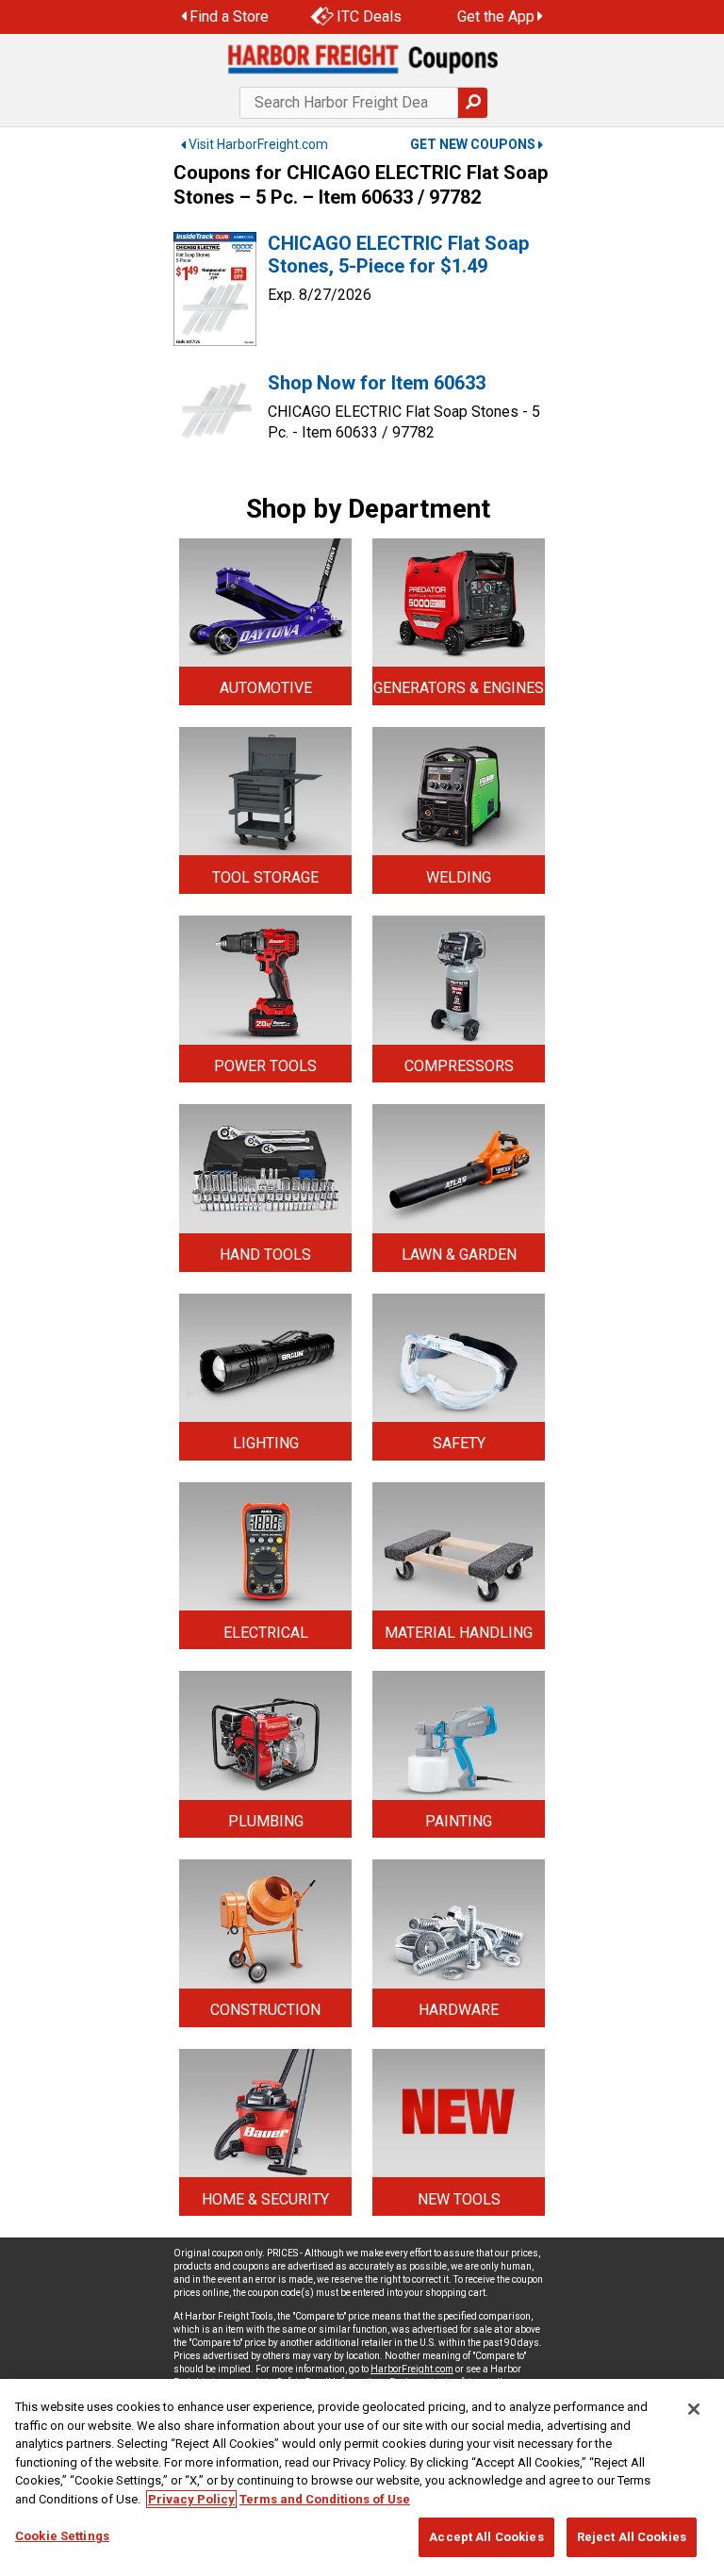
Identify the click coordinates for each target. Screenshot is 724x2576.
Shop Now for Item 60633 (377, 383)
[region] (362, 2477)
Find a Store (229, 17)
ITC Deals (369, 17)
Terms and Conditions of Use (325, 2499)
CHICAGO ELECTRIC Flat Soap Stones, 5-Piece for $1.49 (398, 255)
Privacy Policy (191, 2499)
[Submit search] (472, 103)
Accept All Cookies (486, 2537)
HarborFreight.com (412, 2369)
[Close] (694, 2409)
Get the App (496, 17)
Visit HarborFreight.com (258, 144)
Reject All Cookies (632, 2537)
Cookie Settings (62, 2536)
